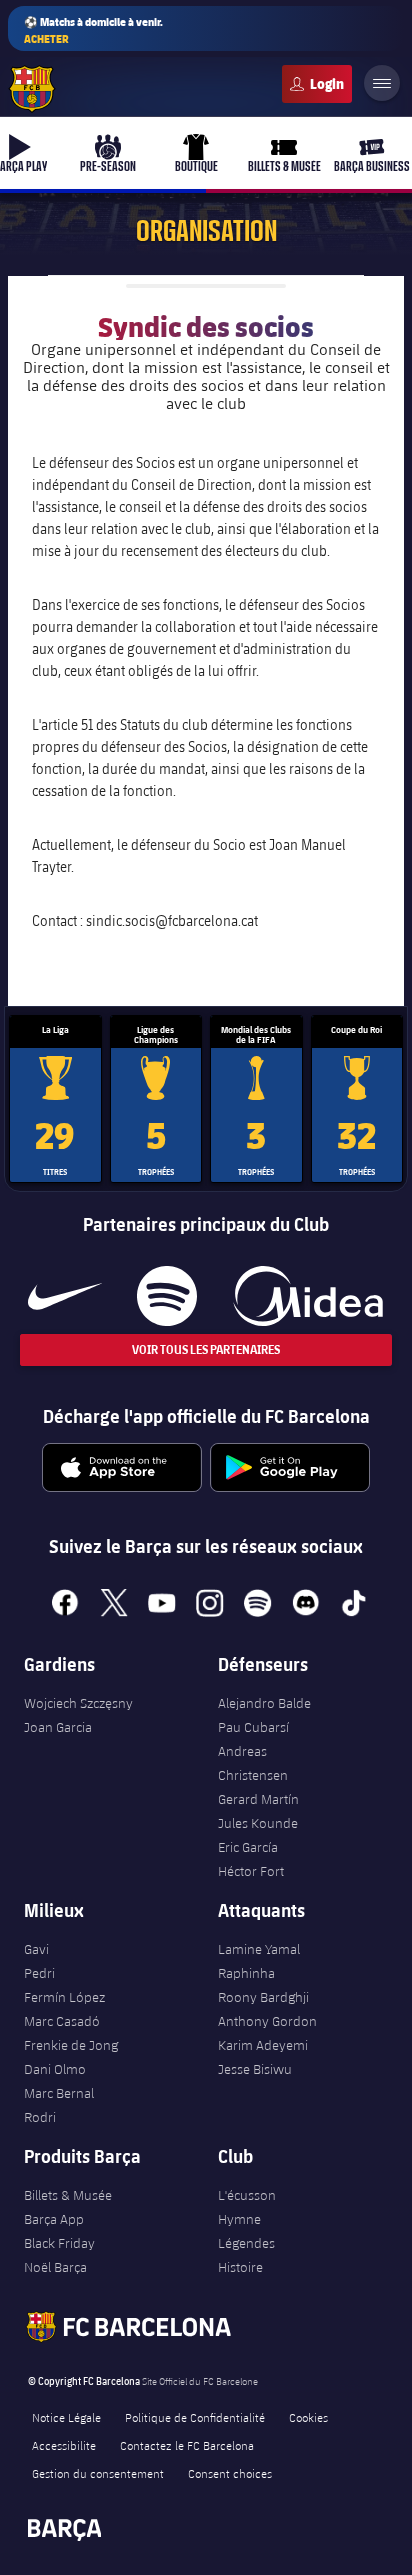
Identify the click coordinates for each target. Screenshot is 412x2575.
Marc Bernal (59, 2093)
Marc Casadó (62, 2021)
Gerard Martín (258, 1799)
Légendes (246, 2243)
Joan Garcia (58, 1727)
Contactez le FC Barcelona (187, 2445)
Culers (317, 84)
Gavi (36, 1949)
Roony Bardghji (263, 1997)
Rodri (40, 2117)
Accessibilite (64, 2445)
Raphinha (246, 1973)
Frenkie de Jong (71, 2045)
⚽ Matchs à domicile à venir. (93, 30)
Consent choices (230, 2473)
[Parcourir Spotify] (166, 1296)
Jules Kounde (258, 1823)
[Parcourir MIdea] (307, 1296)
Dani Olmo (55, 2069)
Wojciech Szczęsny (78, 1703)
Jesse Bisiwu (255, 2069)
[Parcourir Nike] (65, 1296)
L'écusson (247, 2195)
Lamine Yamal (259, 1949)
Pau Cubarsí (253, 1727)
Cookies (308, 2417)
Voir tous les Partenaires (206, 1349)
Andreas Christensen (253, 1763)
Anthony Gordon (267, 2021)
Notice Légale (66, 2417)
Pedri (39, 1973)
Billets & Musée (68, 2195)
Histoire (240, 2267)
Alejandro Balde (264, 1703)
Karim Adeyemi (263, 2045)
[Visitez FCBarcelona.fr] (32, 89)
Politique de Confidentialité (195, 2417)
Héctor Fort (251, 1871)
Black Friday (59, 2243)
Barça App (54, 2219)
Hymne (239, 2219)
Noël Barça (55, 2267)
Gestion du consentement (98, 2473)
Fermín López (64, 1997)
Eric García (248, 1847)
